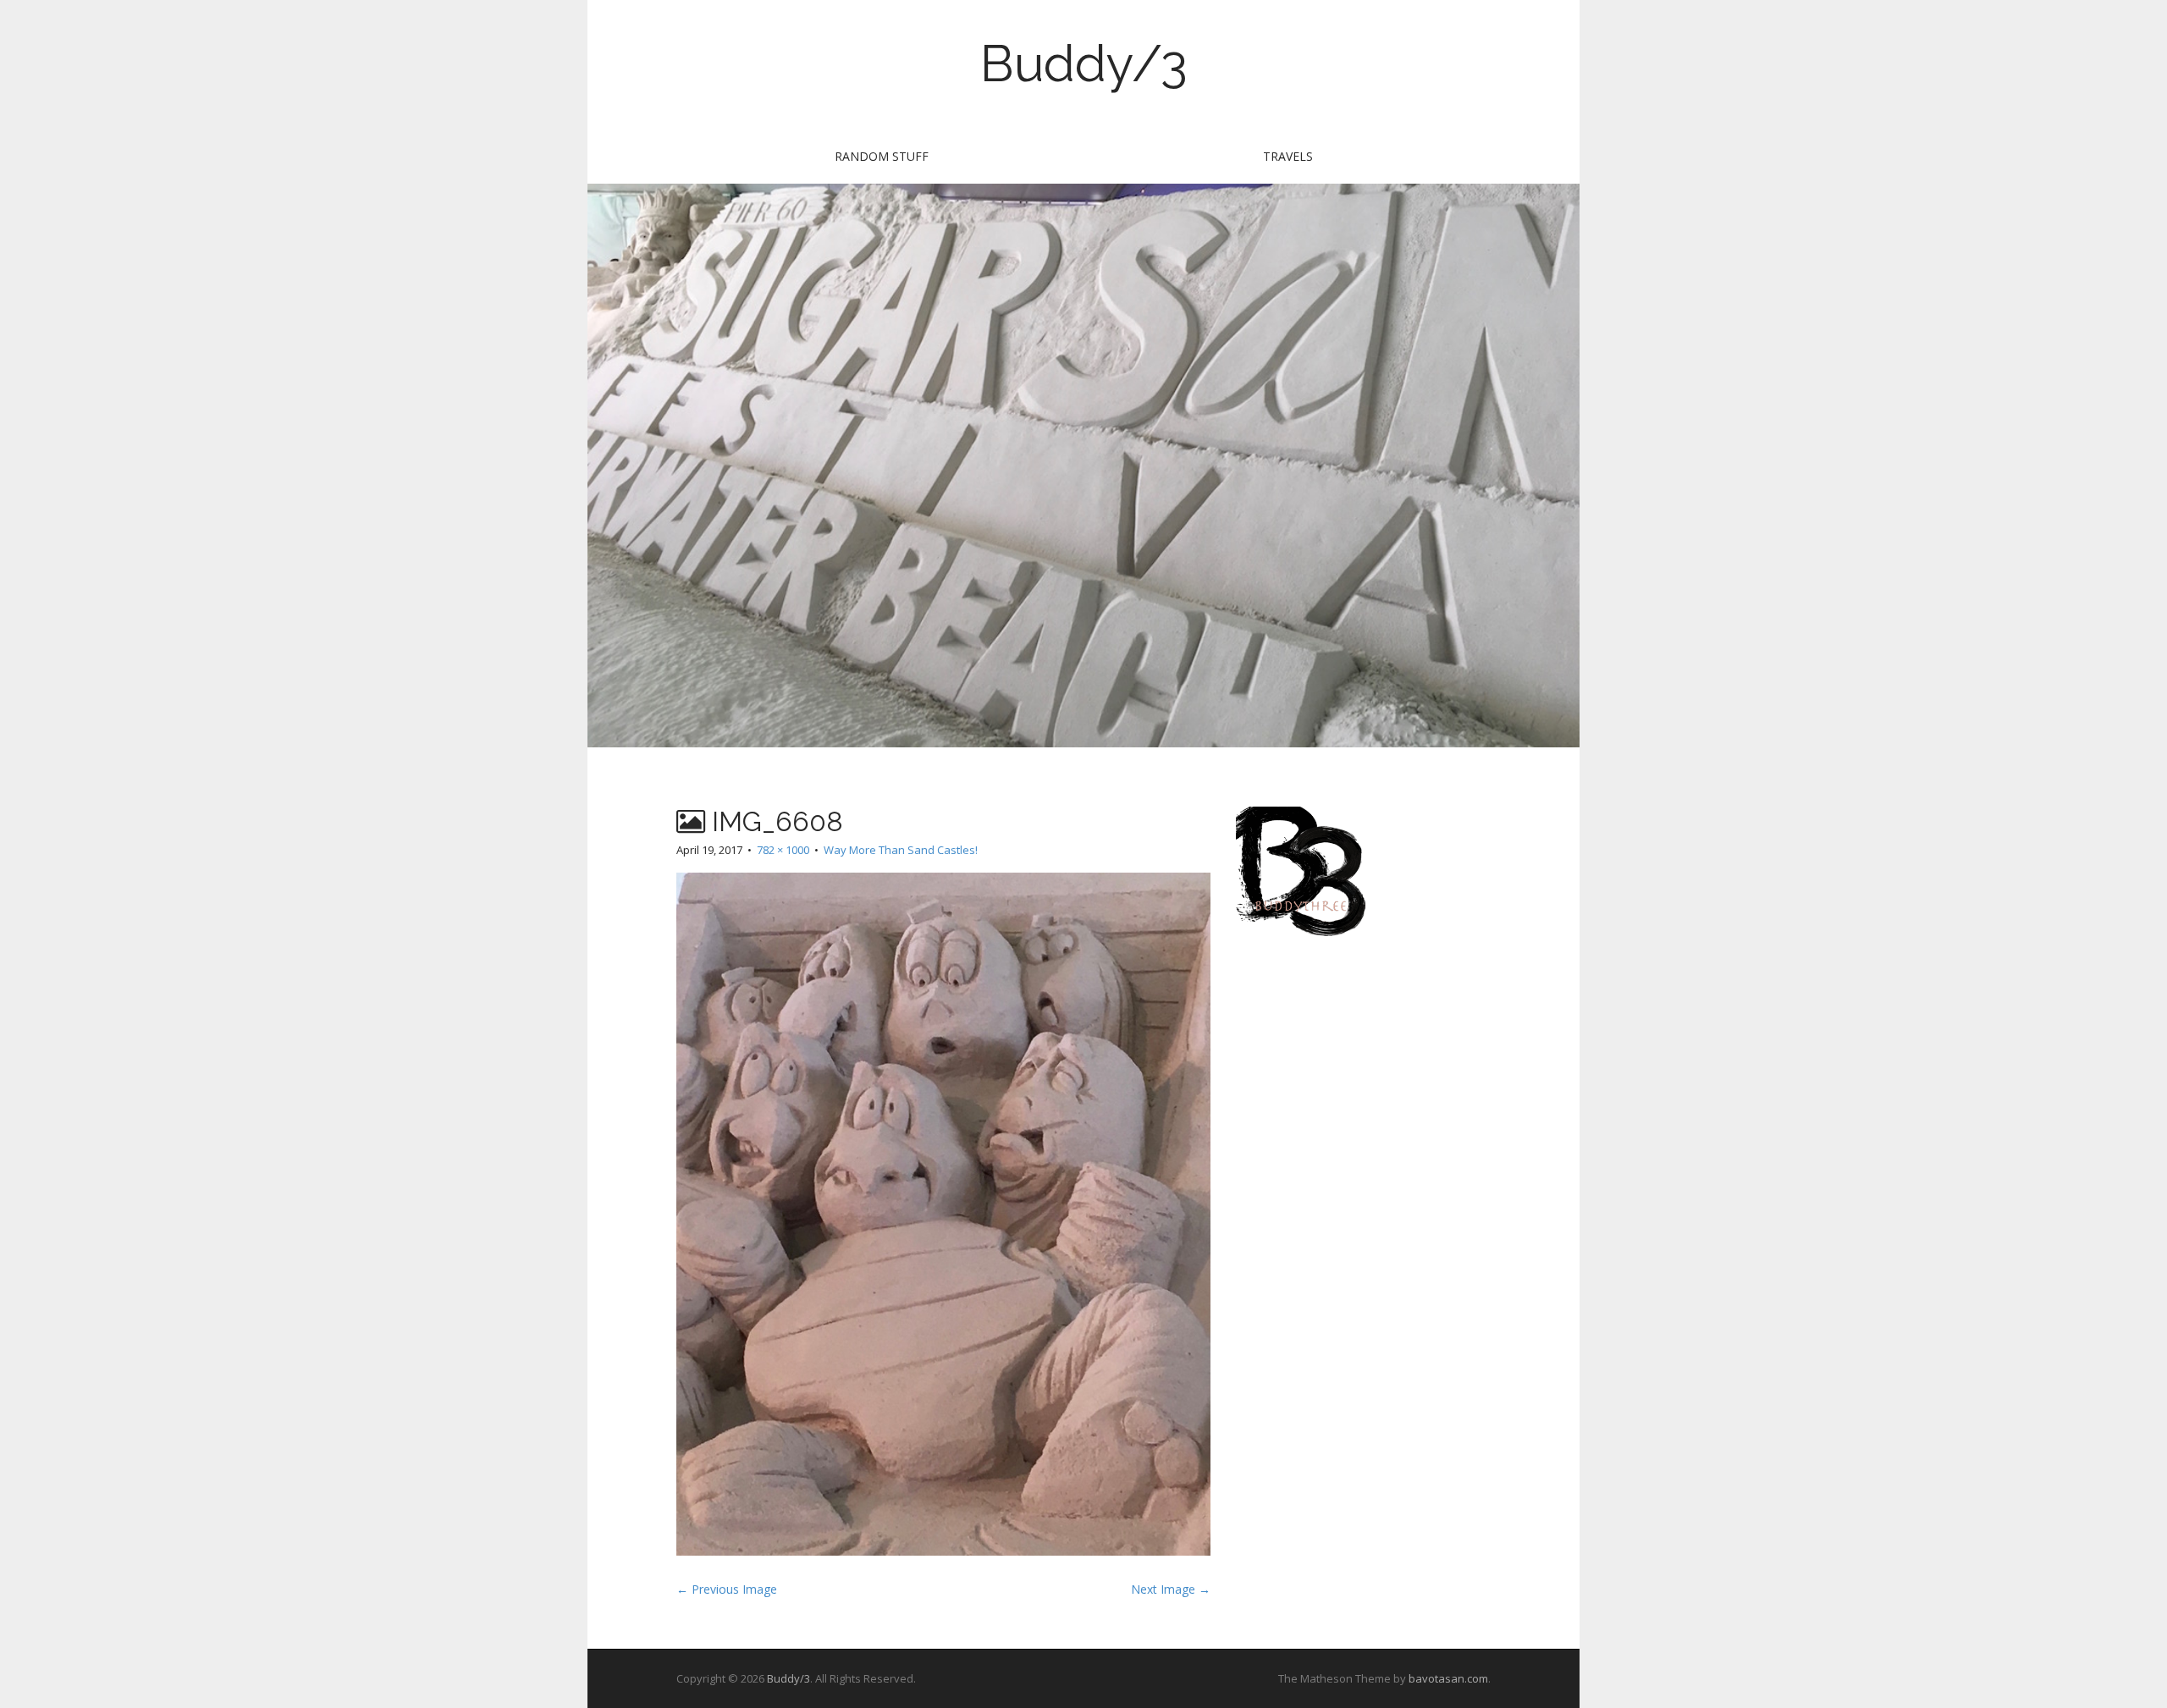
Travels (1288, 156)
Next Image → (1171, 1589)
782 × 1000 (783, 850)
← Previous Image (727, 1589)
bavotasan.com (1448, 1678)
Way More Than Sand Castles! (901, 850)
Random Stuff (882, 156)
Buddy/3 (1084, 63)
